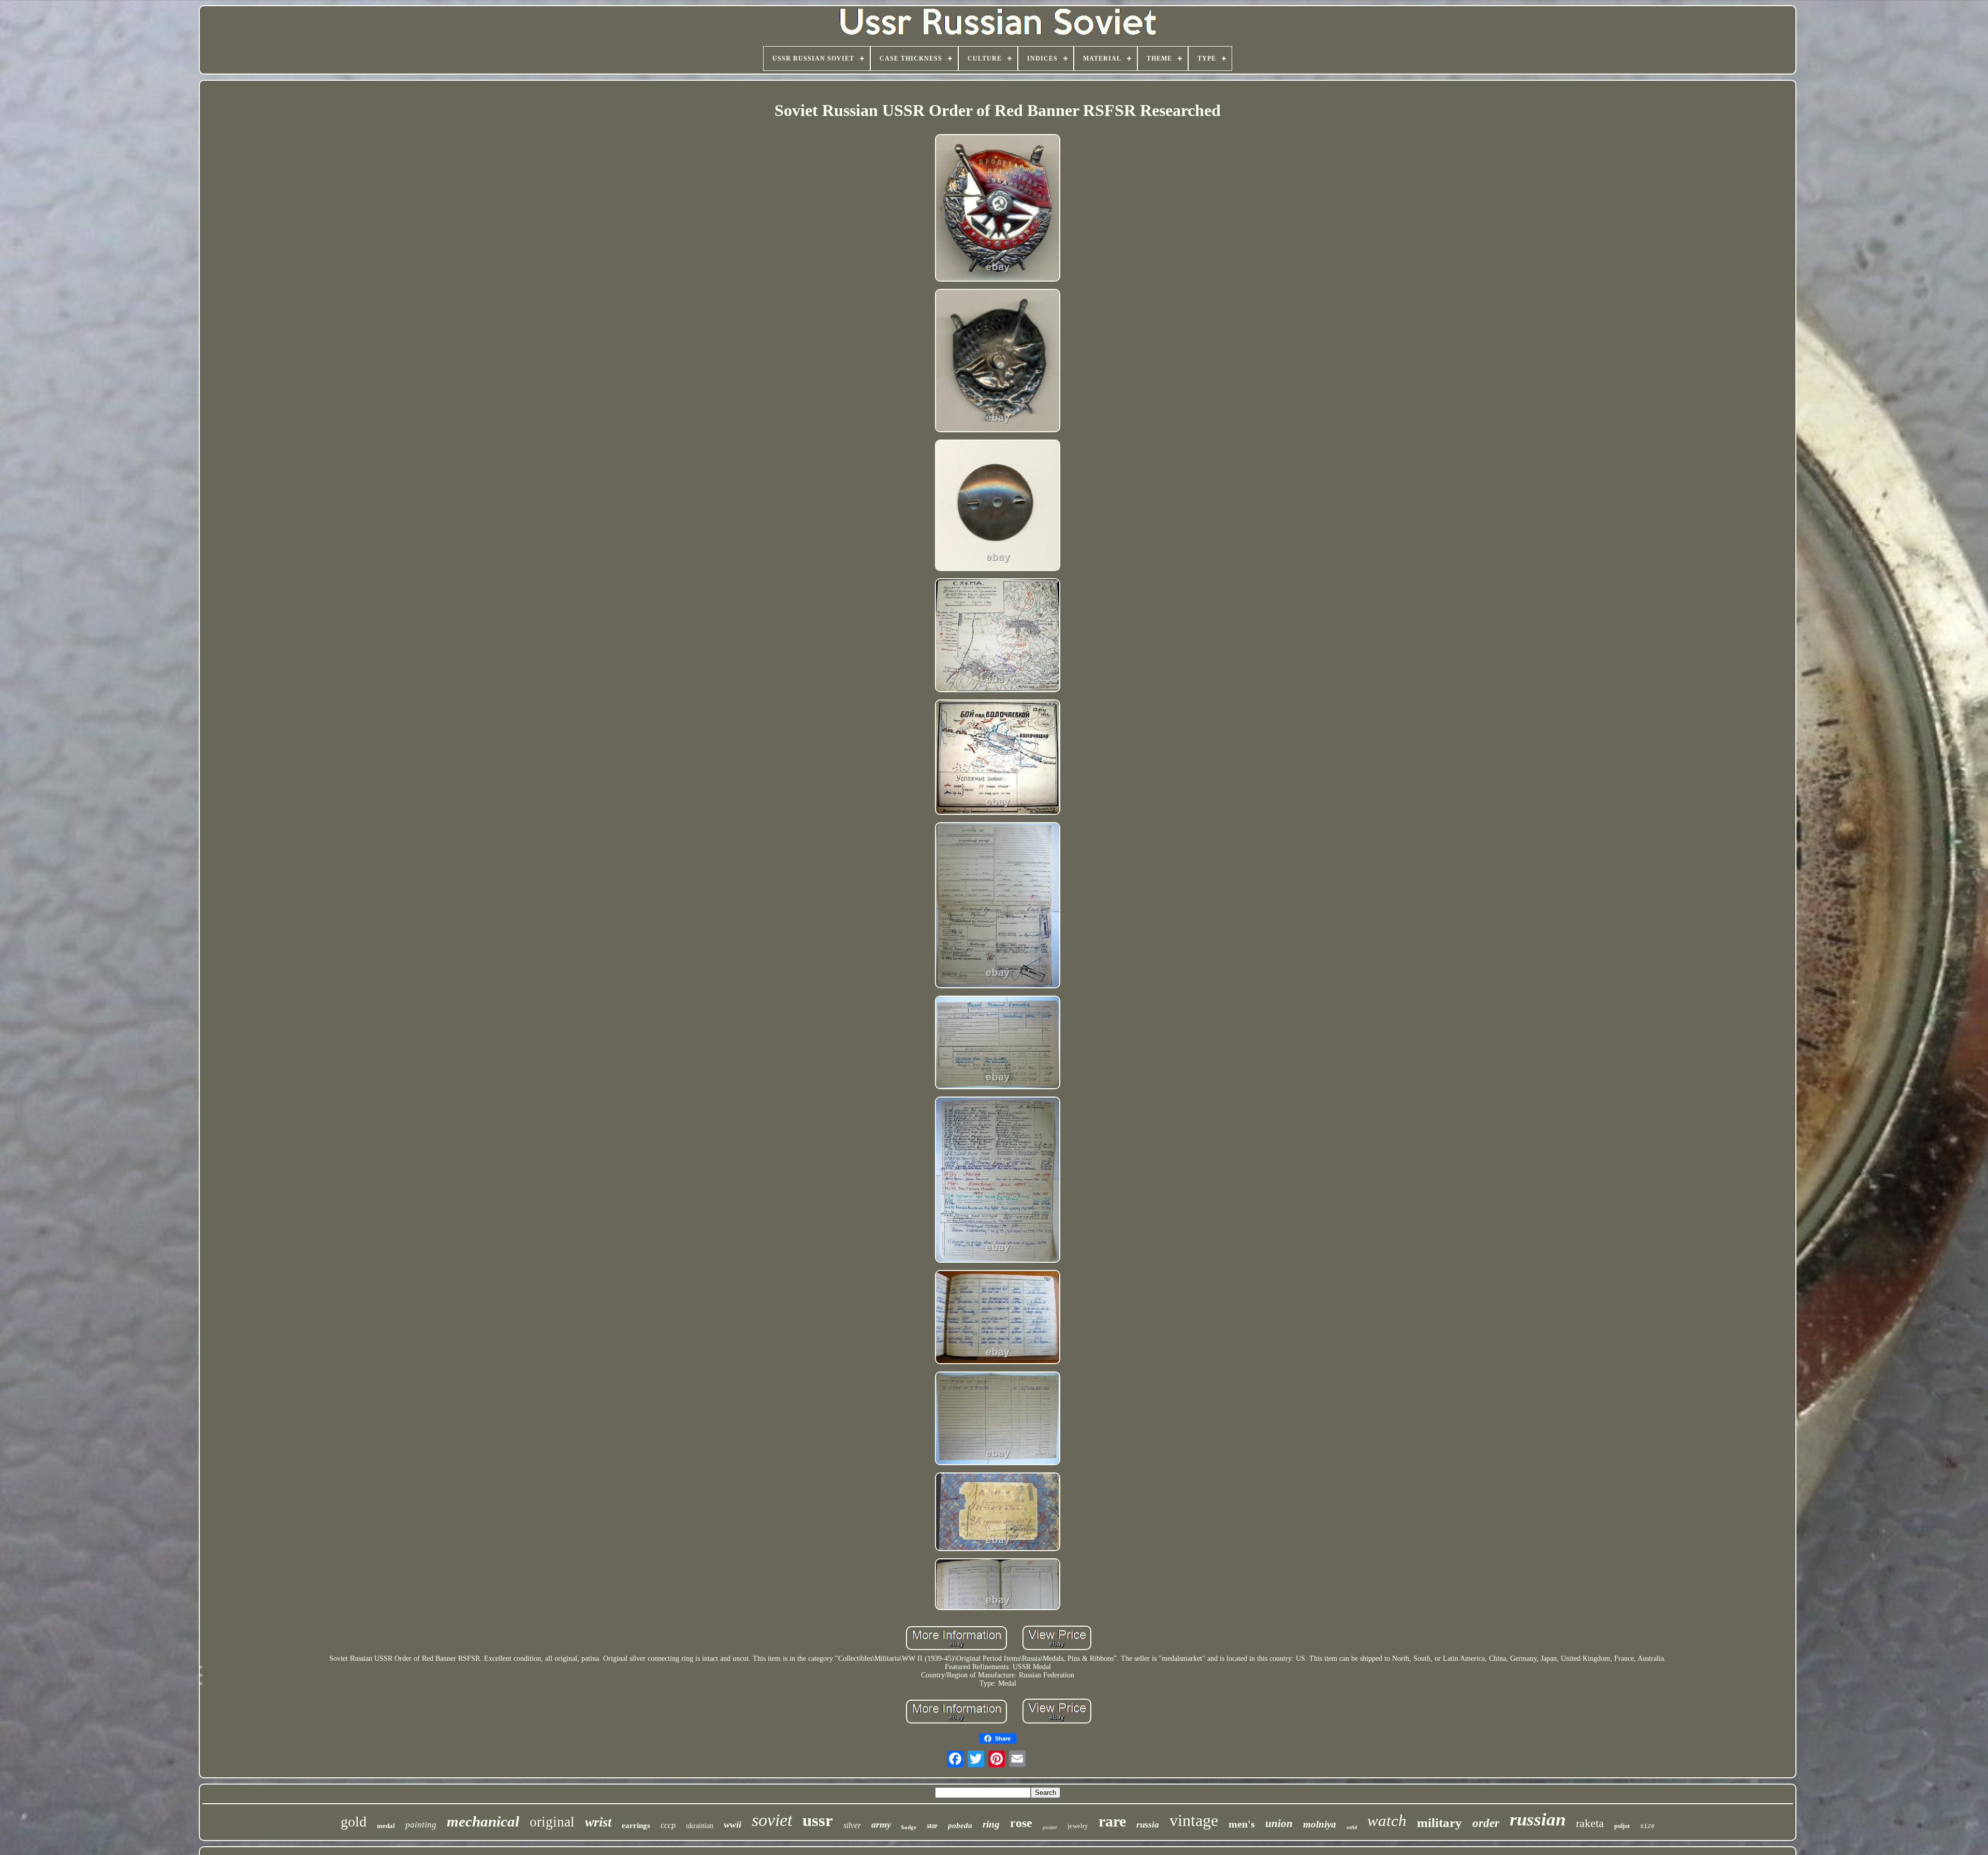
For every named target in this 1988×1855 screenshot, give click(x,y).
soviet (772, 1820)
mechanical (483, 1821)
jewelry (1078, 1826)
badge (909, 1827)
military (1439, 1823)
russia (1148, 1825)
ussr (818, 1820)
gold (354, 1822)
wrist (598, 1822)
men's (1242, 1824)
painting (421, 1825)
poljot (1622, 1826)
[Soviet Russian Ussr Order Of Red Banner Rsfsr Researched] (998, 209)
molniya (1320, 1824)
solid (1352, 1827)
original (552, 1822)
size (1647, 1827)
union (1279, 1823)
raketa (1590, 1823)
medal (386, 1826)
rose (1021, 1823)
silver (852, 1825)
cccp (668, 1825)
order (1486, 1823)
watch (1387, 1821)
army (881, 1824)
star (932, 1826)
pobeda (960, 1825)
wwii (733, 1824)
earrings (636, 1825)
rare (1112, 1821)
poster (1050, 1827)
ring (991, 1824)
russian (1538, 1820)
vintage (1194, 1820)
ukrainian (700, 1826)
